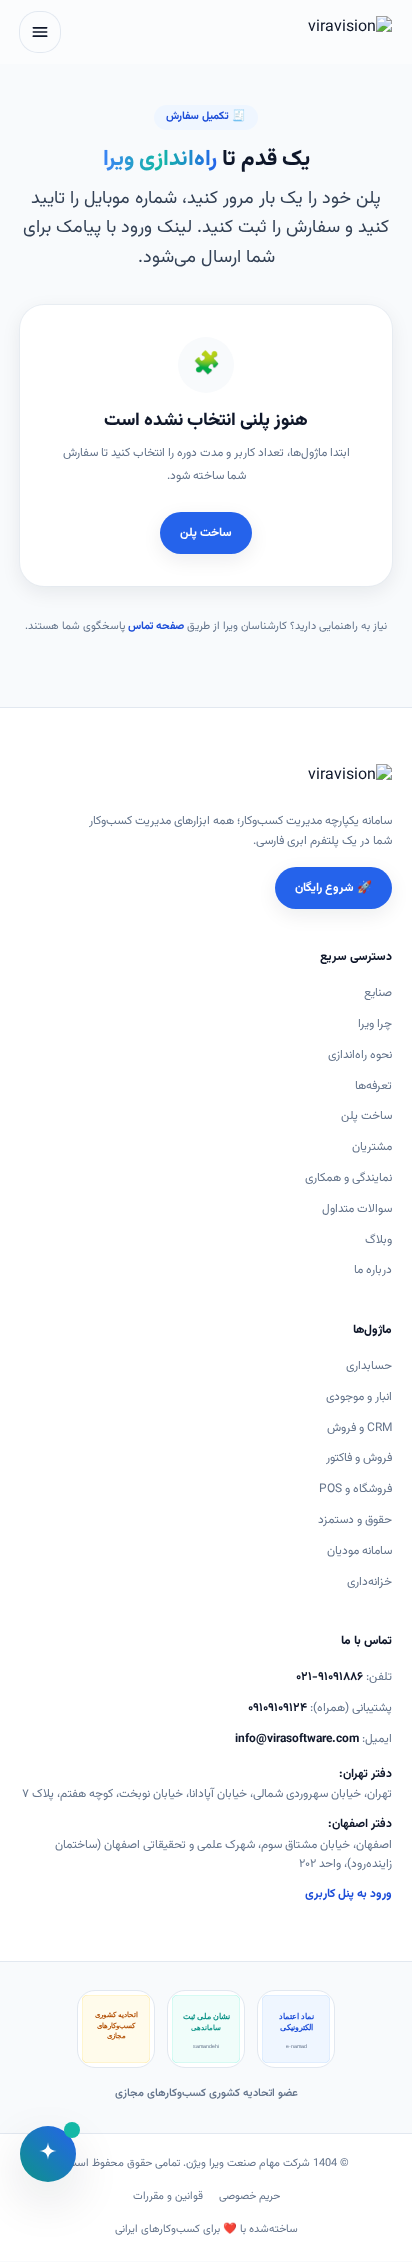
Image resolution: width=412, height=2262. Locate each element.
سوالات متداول (357, 1209)
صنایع (378, 993)
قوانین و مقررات (168, 2196)
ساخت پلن (206, 533)
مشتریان (372, 1147)
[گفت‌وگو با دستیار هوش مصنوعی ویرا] (48, 2154)
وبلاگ (378, 1240)
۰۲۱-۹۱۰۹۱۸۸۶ (329, 1677)
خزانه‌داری (369, 1582)
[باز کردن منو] (40, 32)
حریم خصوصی (249, 2196)
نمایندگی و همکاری (348, 1178)
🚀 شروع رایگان (333, 888)
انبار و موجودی (359, 1397)
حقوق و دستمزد (355, 1520)
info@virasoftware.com (297, 1739)
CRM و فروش (359, 1428)
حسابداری (369, 1366)
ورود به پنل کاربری (348, 1894)
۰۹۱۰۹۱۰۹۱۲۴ (277, 1708)
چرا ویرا (375, 1024)
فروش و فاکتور (359, 1458)
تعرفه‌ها (373, 1086)
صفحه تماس (156, 626)
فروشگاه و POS (355, 1489)
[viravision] (329, 32)
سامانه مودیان (359, 1551)
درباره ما (373, 1270)
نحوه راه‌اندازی (360, 1055)
